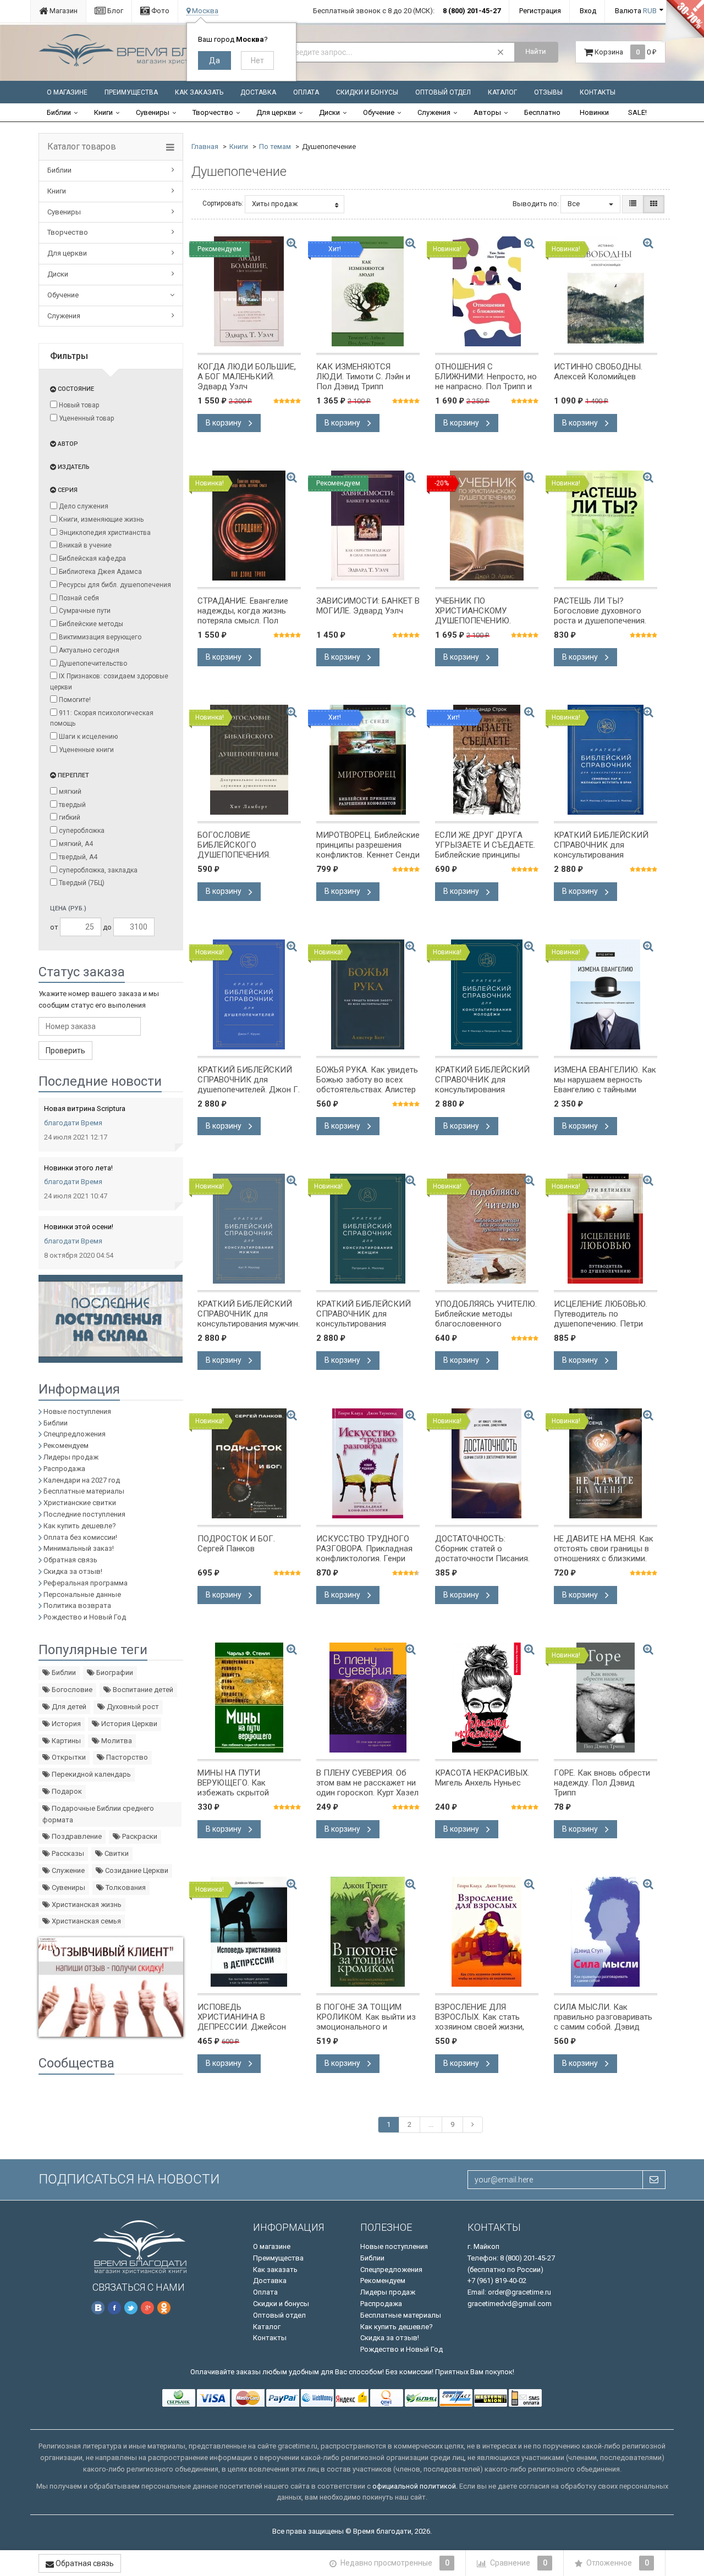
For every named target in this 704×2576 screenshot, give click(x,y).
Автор (67, 444)
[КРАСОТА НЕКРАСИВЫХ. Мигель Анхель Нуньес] (487, 1698)
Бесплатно (542, 112)
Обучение (379, 112)
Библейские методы (90, 624)
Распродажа (64, 1469)
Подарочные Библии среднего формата (98, 1814)
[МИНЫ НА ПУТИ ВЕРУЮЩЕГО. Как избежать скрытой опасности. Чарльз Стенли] (249, 1698)
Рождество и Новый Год (85, 1617)
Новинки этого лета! (78, 1168)
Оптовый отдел (443, 92)
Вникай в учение (84, 545)
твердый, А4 (77, 857)
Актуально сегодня (88, 650)
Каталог (502, 92)
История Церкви (128, 1724)
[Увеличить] (292, 243)
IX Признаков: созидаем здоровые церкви (109, 681)
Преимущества (131, 92)
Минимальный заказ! (79, 1548)
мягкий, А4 (75, 844)
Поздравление (76, 1836)
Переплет (73, 775)
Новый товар (78, 405)
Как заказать (199, 92)
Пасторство (126, 1757)
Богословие (71, 1690)
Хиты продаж (275, 204)
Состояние (75, 389)
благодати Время (73, 1123)
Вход (588, 11)
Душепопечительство (92, 664)
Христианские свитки (80, 1503)
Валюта (636, 11)
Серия (67, 490)
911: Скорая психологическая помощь (102, 718)
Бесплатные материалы (84, 1491)
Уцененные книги (86, 750)
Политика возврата (77, 1605)
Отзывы (548, 92)
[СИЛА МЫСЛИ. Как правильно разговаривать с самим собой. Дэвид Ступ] (606, 1932)
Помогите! (74, 700)
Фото (159, 11)
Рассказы (67, 1853)
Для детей (68, 1707)
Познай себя (78, 598)
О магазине (67, 92)
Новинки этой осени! (79, 1227)
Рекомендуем (66, 1445)
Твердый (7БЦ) (81, 883)
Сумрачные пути (84, 611)
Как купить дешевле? (80, 1526)
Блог (114, 11)
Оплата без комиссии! (80, 1537)
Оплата (306, 92)
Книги (103, 112)
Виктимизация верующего (99, 637)
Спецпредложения (75, 1434)
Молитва (116, 1741)
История (65, 1724)
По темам (275, 147)
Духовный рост (132, 1707)
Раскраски (139, 1836)
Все (574, 204)
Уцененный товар (86, 418)
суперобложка (81, 831)
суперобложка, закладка (97, 870)
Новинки (594, 112)
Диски (329, 112)
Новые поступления (77, 1411)
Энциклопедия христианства (104, 533)
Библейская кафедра (92, 559)
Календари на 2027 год (82, 1480)
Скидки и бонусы (367, 92)
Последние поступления (84, 1514)
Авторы (487, 112)
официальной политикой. (415, 2486)
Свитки (116, 1853)
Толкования (125, 1887)
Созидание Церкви (136, 1870)
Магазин (63, 11)
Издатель (73, 467)
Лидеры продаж (71, 1457)
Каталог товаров (82, 147)
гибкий (69, 817)
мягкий (69, 792)
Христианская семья (86, 1921)
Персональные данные (82, 1594)
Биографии (114, 1673)
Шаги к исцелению (87, 737)
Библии (59, 112)
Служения (434, 112)
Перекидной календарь (90, 1774)
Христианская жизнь (86, 1905)
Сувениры (153, 112)
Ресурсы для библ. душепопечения (114, 585)
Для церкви (276, 112)
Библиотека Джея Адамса (100, 572)
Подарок (66, 1791)
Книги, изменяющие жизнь (100, 519)
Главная (205, 147)
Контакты (598, 92)
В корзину (224, 423)
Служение (67, 1870)
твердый (71, 805)
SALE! (637, 112)
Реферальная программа (86, 1583)
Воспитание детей (142, 1690)
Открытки (68, 1757)
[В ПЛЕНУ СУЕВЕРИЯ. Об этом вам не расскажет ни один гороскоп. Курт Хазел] (368, 1698)
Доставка (258, 92)
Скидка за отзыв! (73, 1571)
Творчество (213, 112)
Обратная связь (70, 1560)
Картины (65, 1741)
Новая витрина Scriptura (85, 1109)
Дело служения (83, 506)
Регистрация (540, 11)
